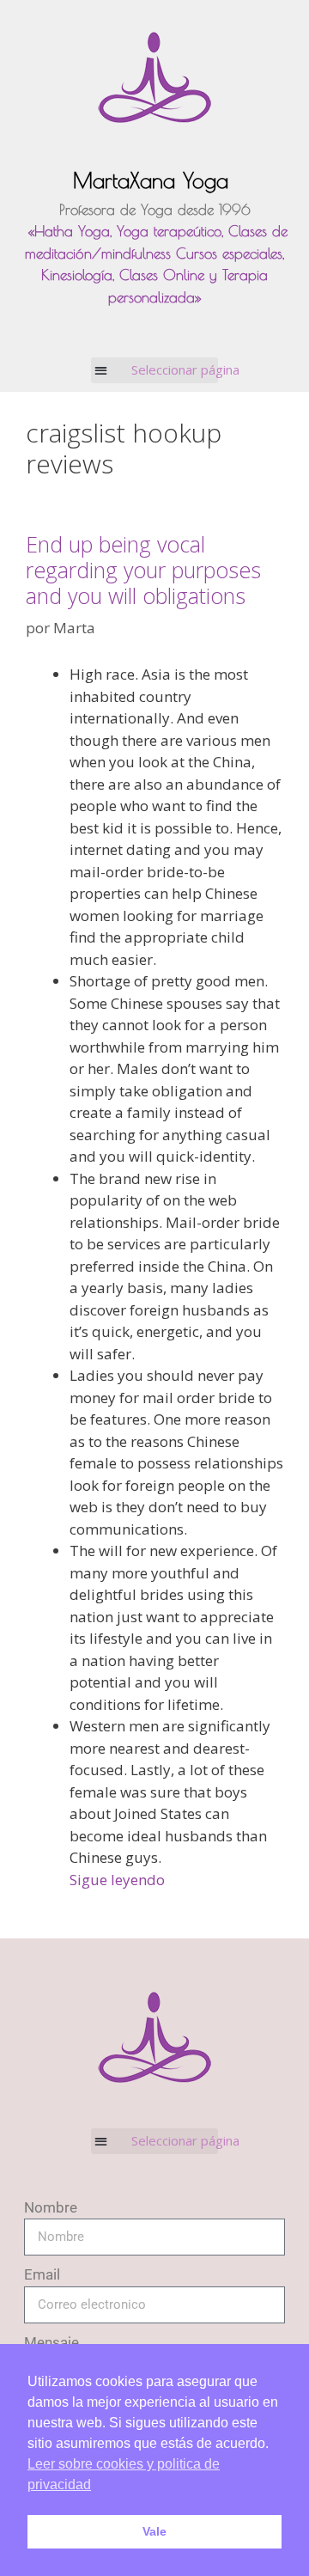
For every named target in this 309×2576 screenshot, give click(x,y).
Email (42, 2274)
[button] (155, 370)
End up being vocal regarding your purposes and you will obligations (143, 570)
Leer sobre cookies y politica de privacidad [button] (124, 2474)
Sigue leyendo (117, 1880)
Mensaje (51, 2342)
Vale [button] (154, 2531)
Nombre (51, 2207)
